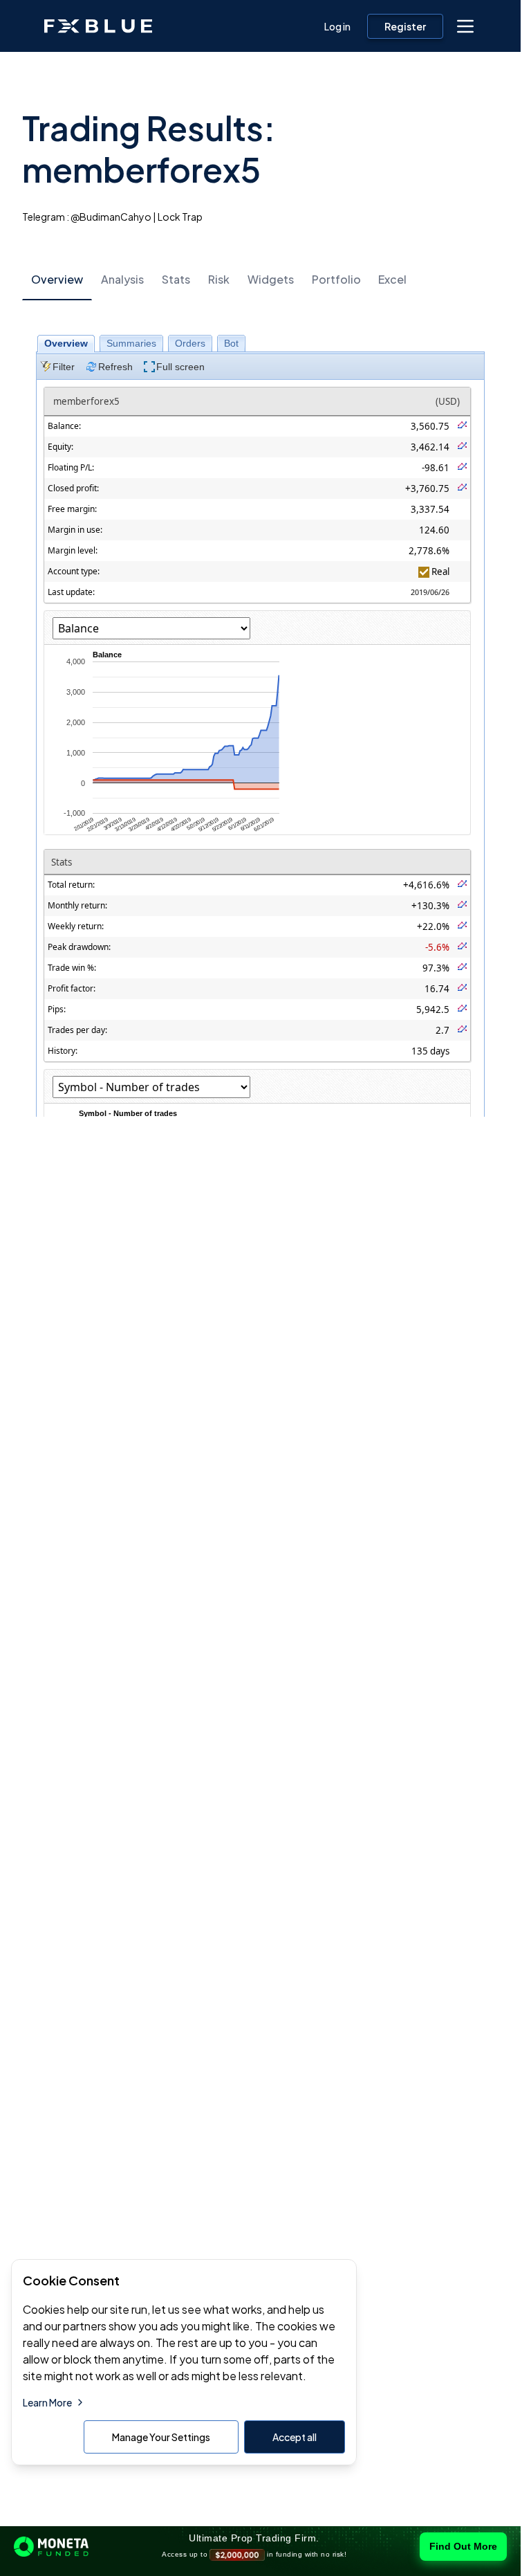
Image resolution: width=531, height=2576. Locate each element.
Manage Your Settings (161, 2437)
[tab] (57, 280)
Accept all (295, 2437)
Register (405, 26)
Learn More (47, 2402)
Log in (337, 26)
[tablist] (260, 279)
